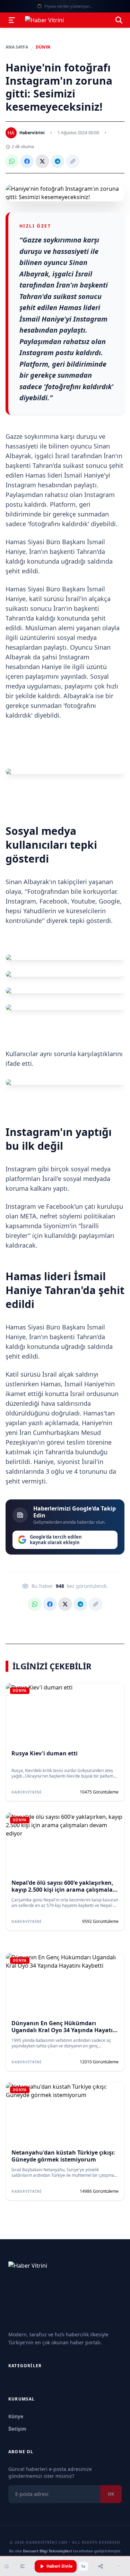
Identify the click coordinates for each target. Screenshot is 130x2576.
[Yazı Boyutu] (23, 2566)
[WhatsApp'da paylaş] (12, 161)
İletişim (17, 2429)
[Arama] (119, 20)
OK (111, 2494)
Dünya (43, 47)
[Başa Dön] (119, 2566)
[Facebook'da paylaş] (27, 161)
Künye (16, 2416)
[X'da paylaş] (42, 161)
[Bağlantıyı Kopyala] (73, 161)
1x (83, 2566)
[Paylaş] (101, 2566)
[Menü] (12, 20)
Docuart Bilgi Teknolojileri (47, 2551)
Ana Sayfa (17, 47)
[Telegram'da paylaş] (58, 161)
